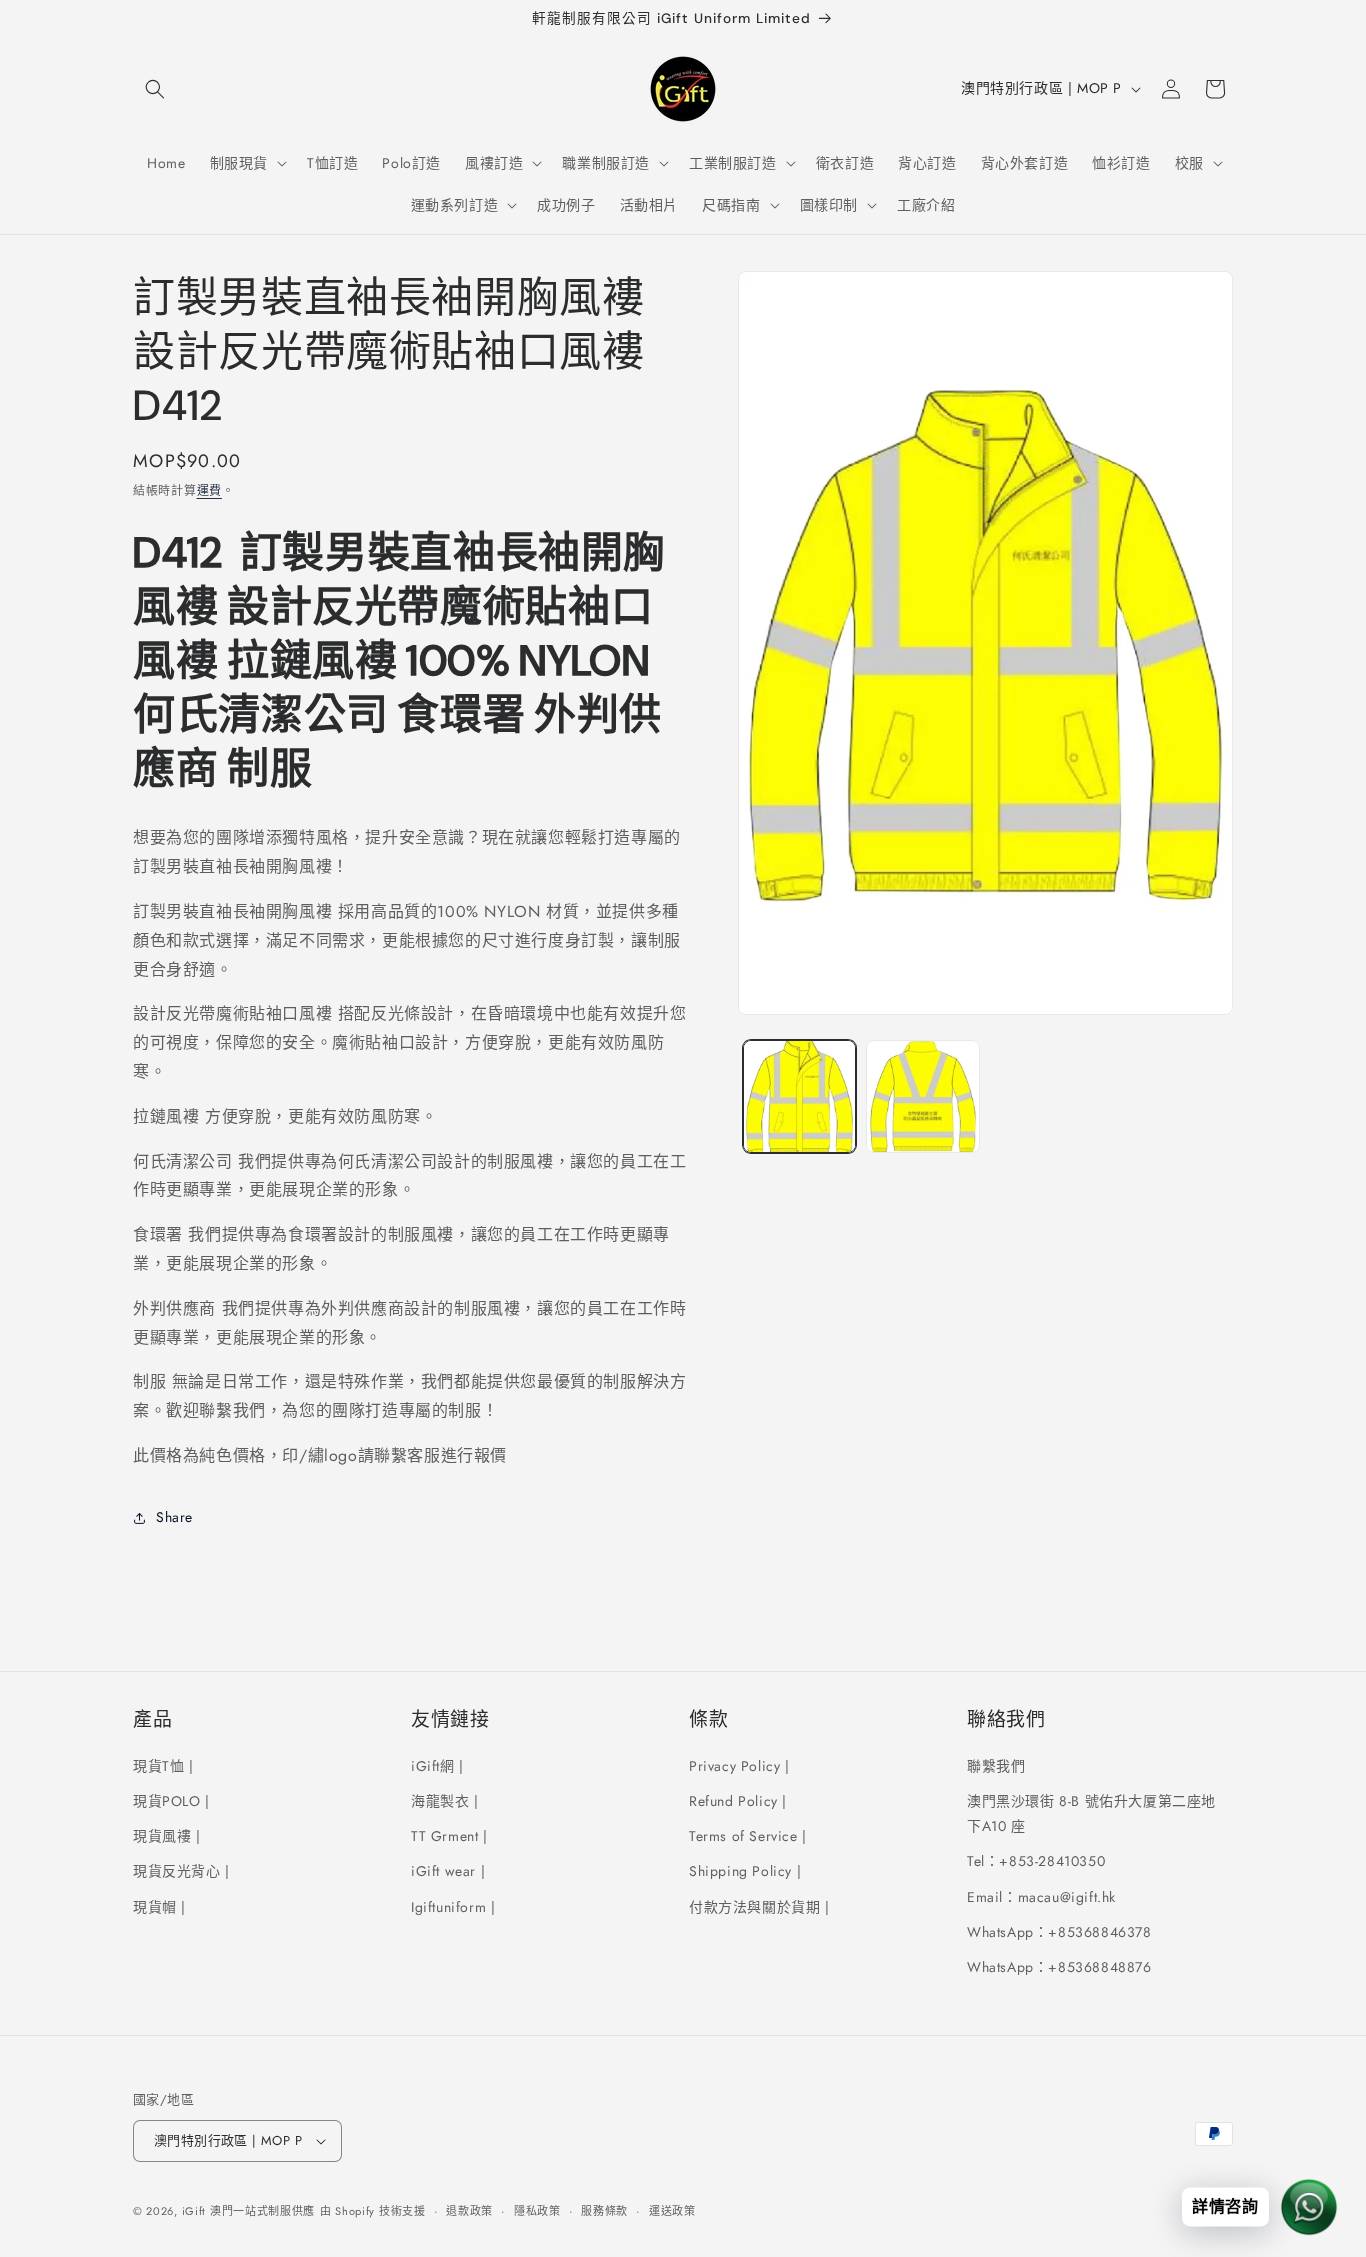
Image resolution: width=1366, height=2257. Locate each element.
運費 (209, 491)
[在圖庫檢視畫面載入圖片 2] (922, 1096)
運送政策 (672, 2211)
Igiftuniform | (453, 1907)
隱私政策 (537, 2211)
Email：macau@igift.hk (1041, 1897)
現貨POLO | (171, 1801)
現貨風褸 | (167, 1836)
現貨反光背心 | (181, 1872)
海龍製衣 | (445, 1801)
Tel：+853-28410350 (1036, 1862)
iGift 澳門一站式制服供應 (249, 2211)
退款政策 (469, 2211)
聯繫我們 (996, 1766)
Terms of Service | (748, 1836)
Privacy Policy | (739, 1766)
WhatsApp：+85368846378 (1059, 1932)
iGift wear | (448, 1872)
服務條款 (604, 2211)
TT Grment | (449, 1836)
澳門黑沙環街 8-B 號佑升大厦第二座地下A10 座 (1091, 1813)
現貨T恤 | (163, 1766)
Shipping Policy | (745, 1872)
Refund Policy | (738, 1801)
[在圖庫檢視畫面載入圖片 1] (799, 1096)
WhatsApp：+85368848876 (1059, 1967)
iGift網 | (437, 1766)
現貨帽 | (159, 1907)
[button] (155, 89)
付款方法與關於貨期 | (759, 1907)
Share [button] (174, 1517)
